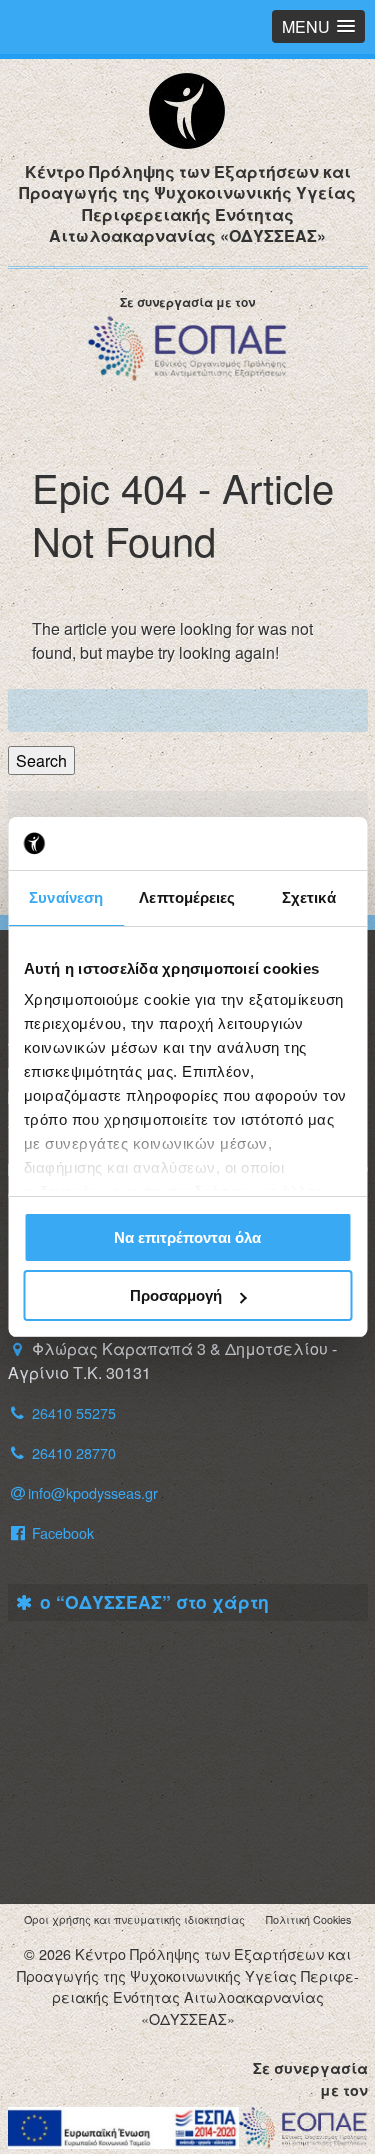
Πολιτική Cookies (308, 1919)
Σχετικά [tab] (309, 897)
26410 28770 (74, 1452)
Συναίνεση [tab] (66, 897)
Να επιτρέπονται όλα (187, 1237)
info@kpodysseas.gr (93, 1492)
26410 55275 (74, 1412)
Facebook (61, 1532)
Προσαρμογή (176, 1295)
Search (41, 760)
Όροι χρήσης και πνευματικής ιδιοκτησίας (134, 1919)
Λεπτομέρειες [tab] (187, 897)
